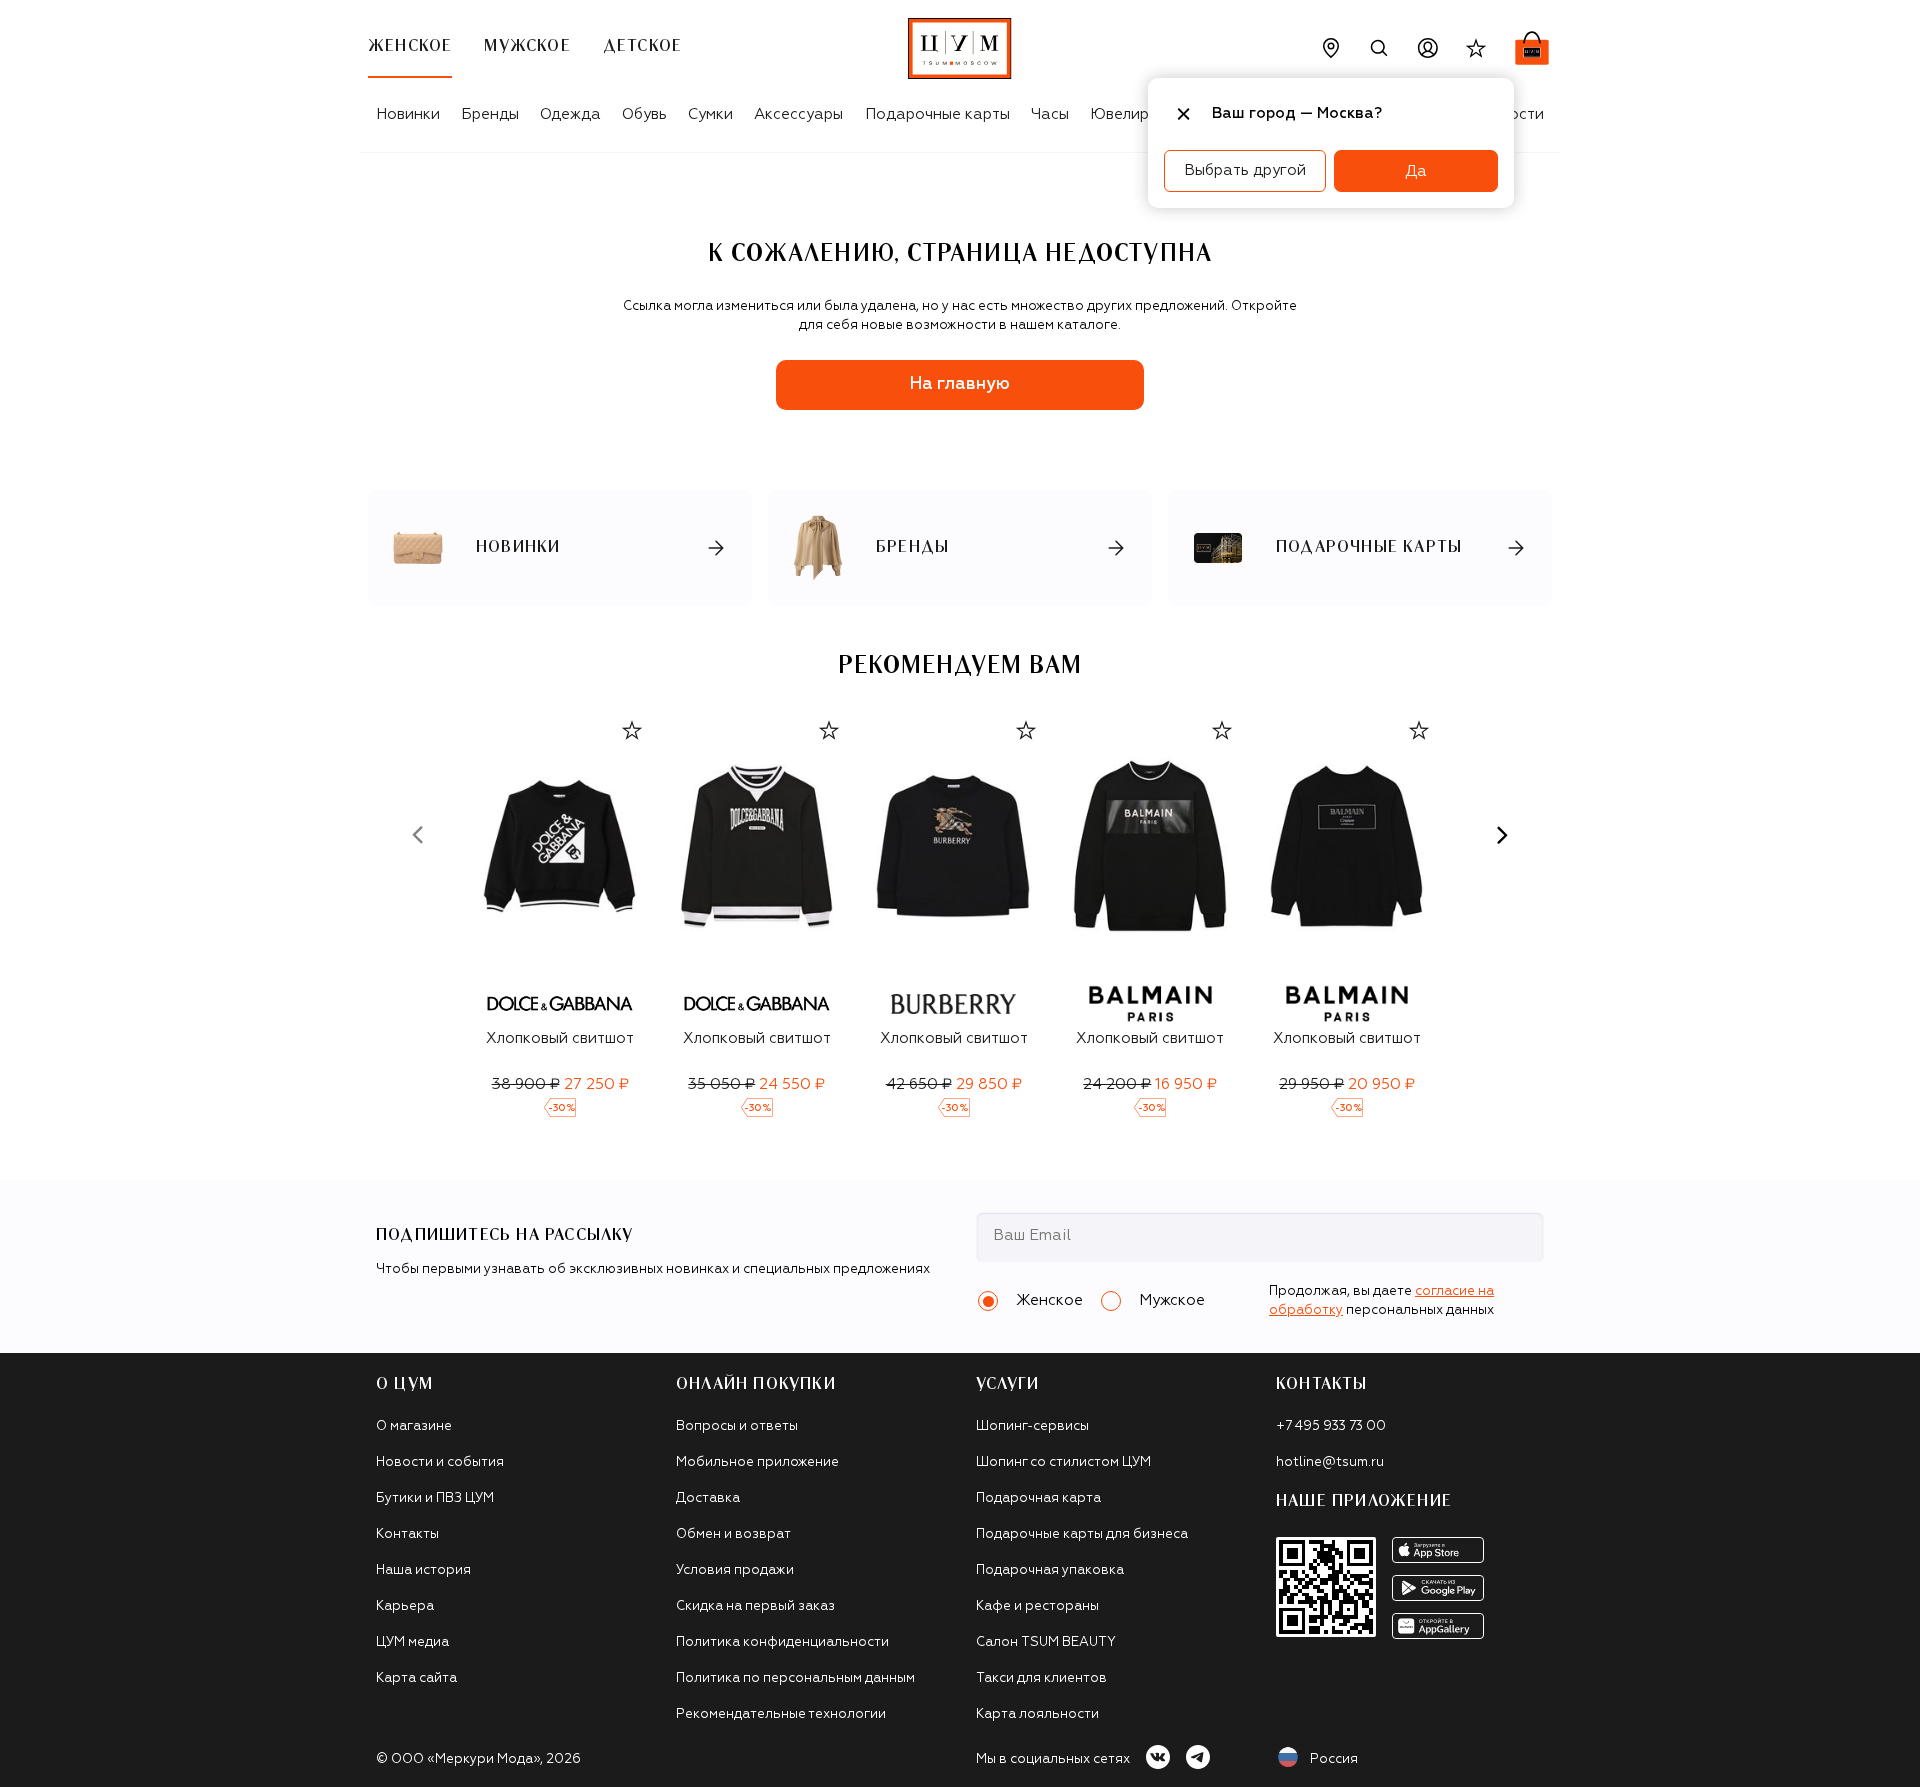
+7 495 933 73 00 (1331, 1426)
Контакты (407, 1534)
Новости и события (440, 1462)
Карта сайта (416, 1678)
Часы (1050, 114)
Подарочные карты (937, 114)
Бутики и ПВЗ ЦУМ (435, 1498)
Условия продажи (735, 1570)
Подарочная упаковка (1050, 1570)
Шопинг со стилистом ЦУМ (1063, 1462)
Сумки (710, 114)
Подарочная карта (1038, 1498)
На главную (960, 384)
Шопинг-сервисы (1032, 1426)
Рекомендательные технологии (781, 1714)
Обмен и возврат (733, 1534)
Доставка (708, 1498)
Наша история (423, 1570)
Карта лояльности (1037, 1714)
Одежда (570, 114)
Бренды (490, 114)
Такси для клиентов (1041, 1678)
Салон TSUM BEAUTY (1046, 1642)
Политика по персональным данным (795, 1678)
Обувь (644, 114)
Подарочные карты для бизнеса (1082, 1534)
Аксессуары (798, 114)
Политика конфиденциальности (782, 1642)
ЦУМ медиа (412, 1642)
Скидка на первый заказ (755, 1606)
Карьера (405, 1606)
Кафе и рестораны (1037, 1606)
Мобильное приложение (757, 1462)
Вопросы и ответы (737, 1426)
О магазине (414, 1426)
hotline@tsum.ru (1330, 1462)
